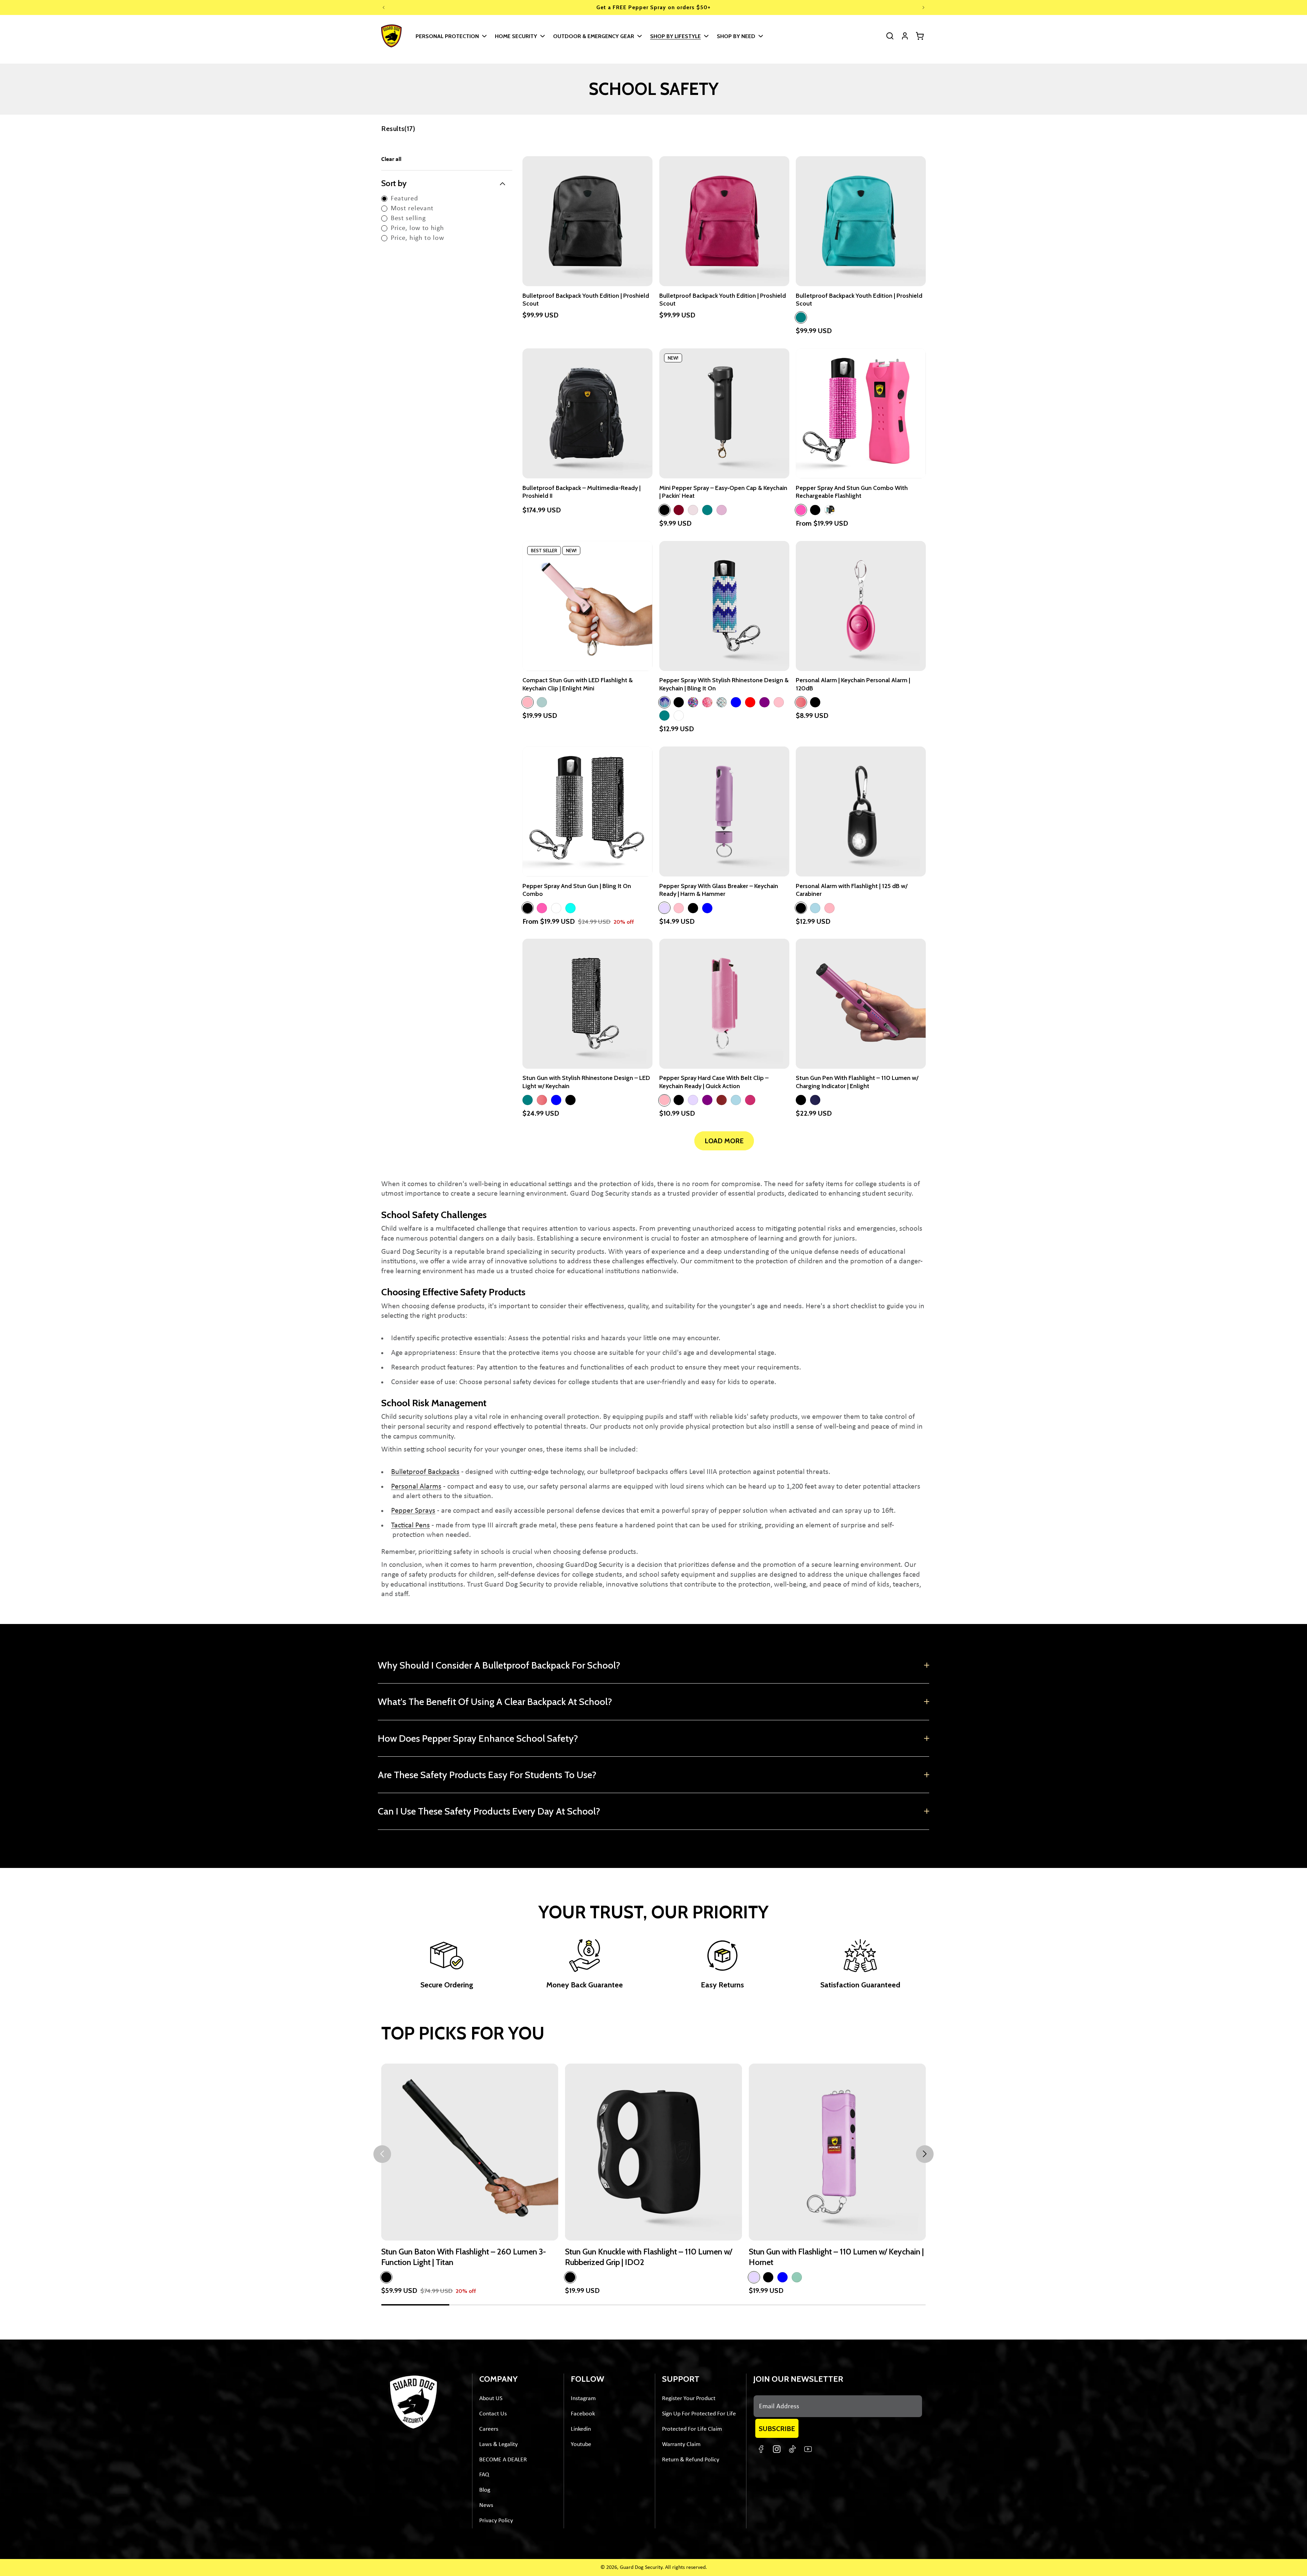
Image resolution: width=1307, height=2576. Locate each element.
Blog (485, 2490)
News (486, 2505)
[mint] (707, 510)
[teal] (801, 317)
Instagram (583, 2399)
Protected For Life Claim (692, 2429)
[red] (750, 702)
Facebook (583, 2414)
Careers (489, 2429)
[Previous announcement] (384, 7)
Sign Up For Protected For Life (699, 2414)
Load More (724, 1141)
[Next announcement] (923, 7)
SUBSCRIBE (777, 2429)
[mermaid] (722, 702)
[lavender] (693, 510)
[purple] (764, 702)
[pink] (801, 510)
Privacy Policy (496, 2521)
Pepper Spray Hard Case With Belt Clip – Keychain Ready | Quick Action (714, 1082)
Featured (405, 199)
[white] (679, 716)
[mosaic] (664, 702)
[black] (664, 510)
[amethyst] (693, 702)
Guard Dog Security (641, 2567)
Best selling (408, 218)
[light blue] (815, 908)
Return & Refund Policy (691, 2460)
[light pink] (528, 702)
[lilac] (664, 908)
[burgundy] (679, 510)
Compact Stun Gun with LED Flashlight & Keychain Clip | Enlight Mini (578, 684)
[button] (451, 36)
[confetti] (707, 702)
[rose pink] (722, 510)
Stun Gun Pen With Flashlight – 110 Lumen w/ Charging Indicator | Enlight (857, 1082)
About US (491, 2399)
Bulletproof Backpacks (425, 1472)
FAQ (484, 2475)
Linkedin (581, 2429)
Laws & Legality (498, 2444)
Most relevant (412, 209)
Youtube (581, 2444)
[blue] (736, 702)
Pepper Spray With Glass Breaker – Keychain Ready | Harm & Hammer (719, 890)
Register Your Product (689, 2399)
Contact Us (493, 2414)
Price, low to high (417, 228)
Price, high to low (417, 238)
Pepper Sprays (413, 1511)
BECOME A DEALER (503, 2460)
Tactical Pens (410, 1525)
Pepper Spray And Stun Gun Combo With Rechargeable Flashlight (852, 492)
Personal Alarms (416, 1487)
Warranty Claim (681, 2444)
